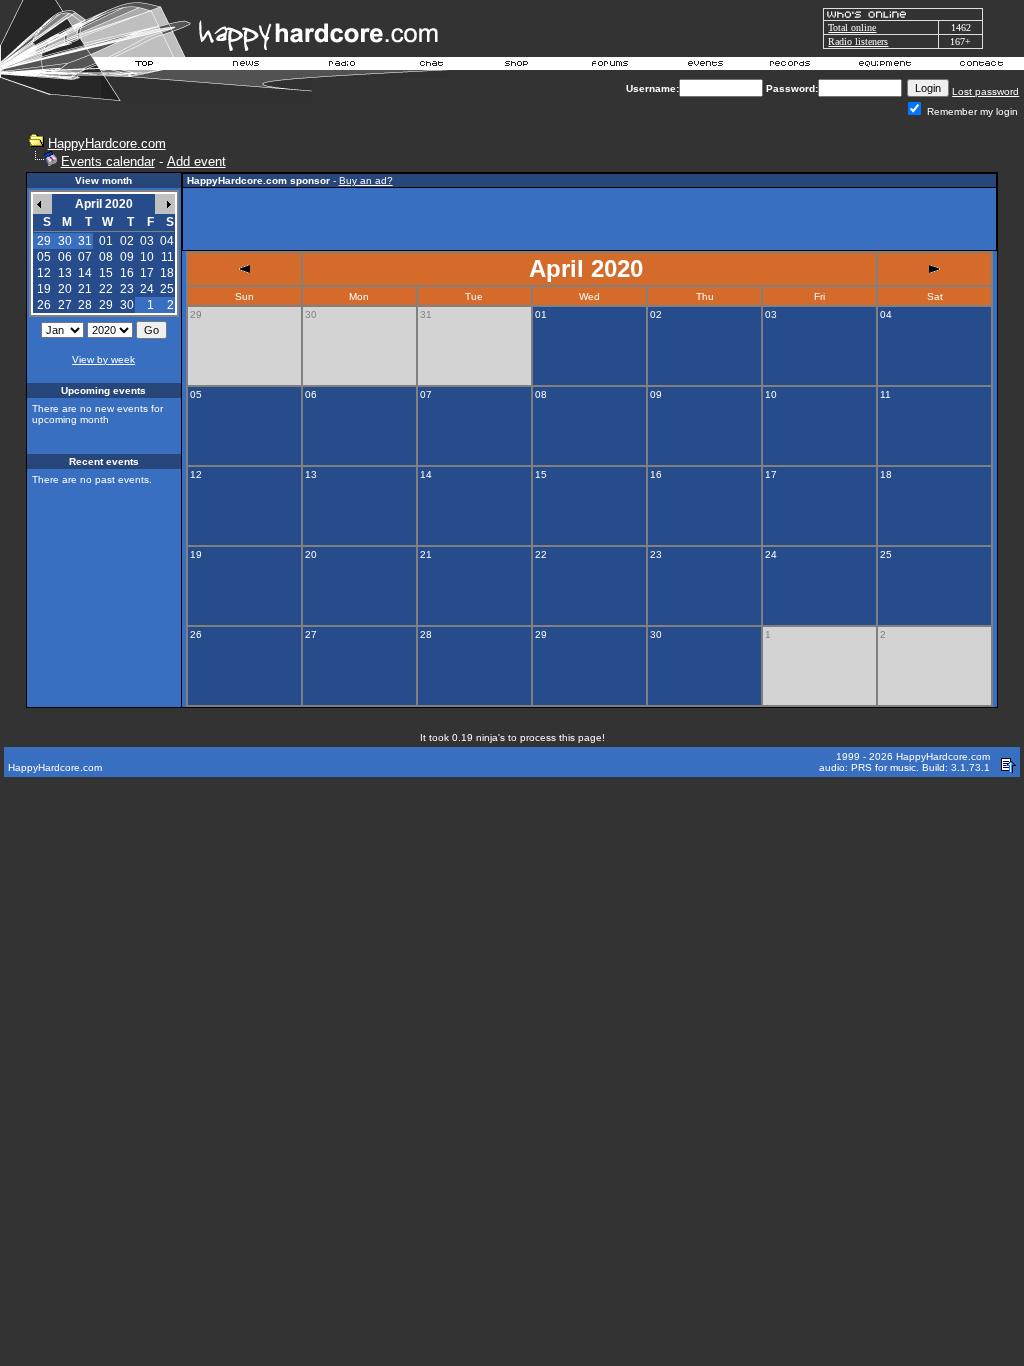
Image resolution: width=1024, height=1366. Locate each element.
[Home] (145, 66)
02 (127, 241)
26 (44, 305)
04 (167, 241)
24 (147, 289)
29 (106, 305)
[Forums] (610, 66)
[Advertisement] (589, 219)
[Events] (705, 66)
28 (85, 305)
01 (106, 241)
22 (106, 289)
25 (167, 289)
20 (65, 289)
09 (127, 257)
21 (85, 289)
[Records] (790, 66)
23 (127, 289)
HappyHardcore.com (107, 143)
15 (106, 273)
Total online (852, 27)
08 (106, 257)
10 (147, 257)
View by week (103, 359)
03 (147, 241)
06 (65, 257)
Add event (196, 161)
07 (85, 257)
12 (44, 273)
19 (44, 289)
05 (44, 257)
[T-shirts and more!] (516, 66)
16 (127, 273)
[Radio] (343, 66)
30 (127, 305)
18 (167, 273)
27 (65, 305)
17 (147, 273)
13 (65, 273)
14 (85, 273)
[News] (244, 66)
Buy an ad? (366, 180)
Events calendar (108, 161)
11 (167, 257)
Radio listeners (858, 41)
